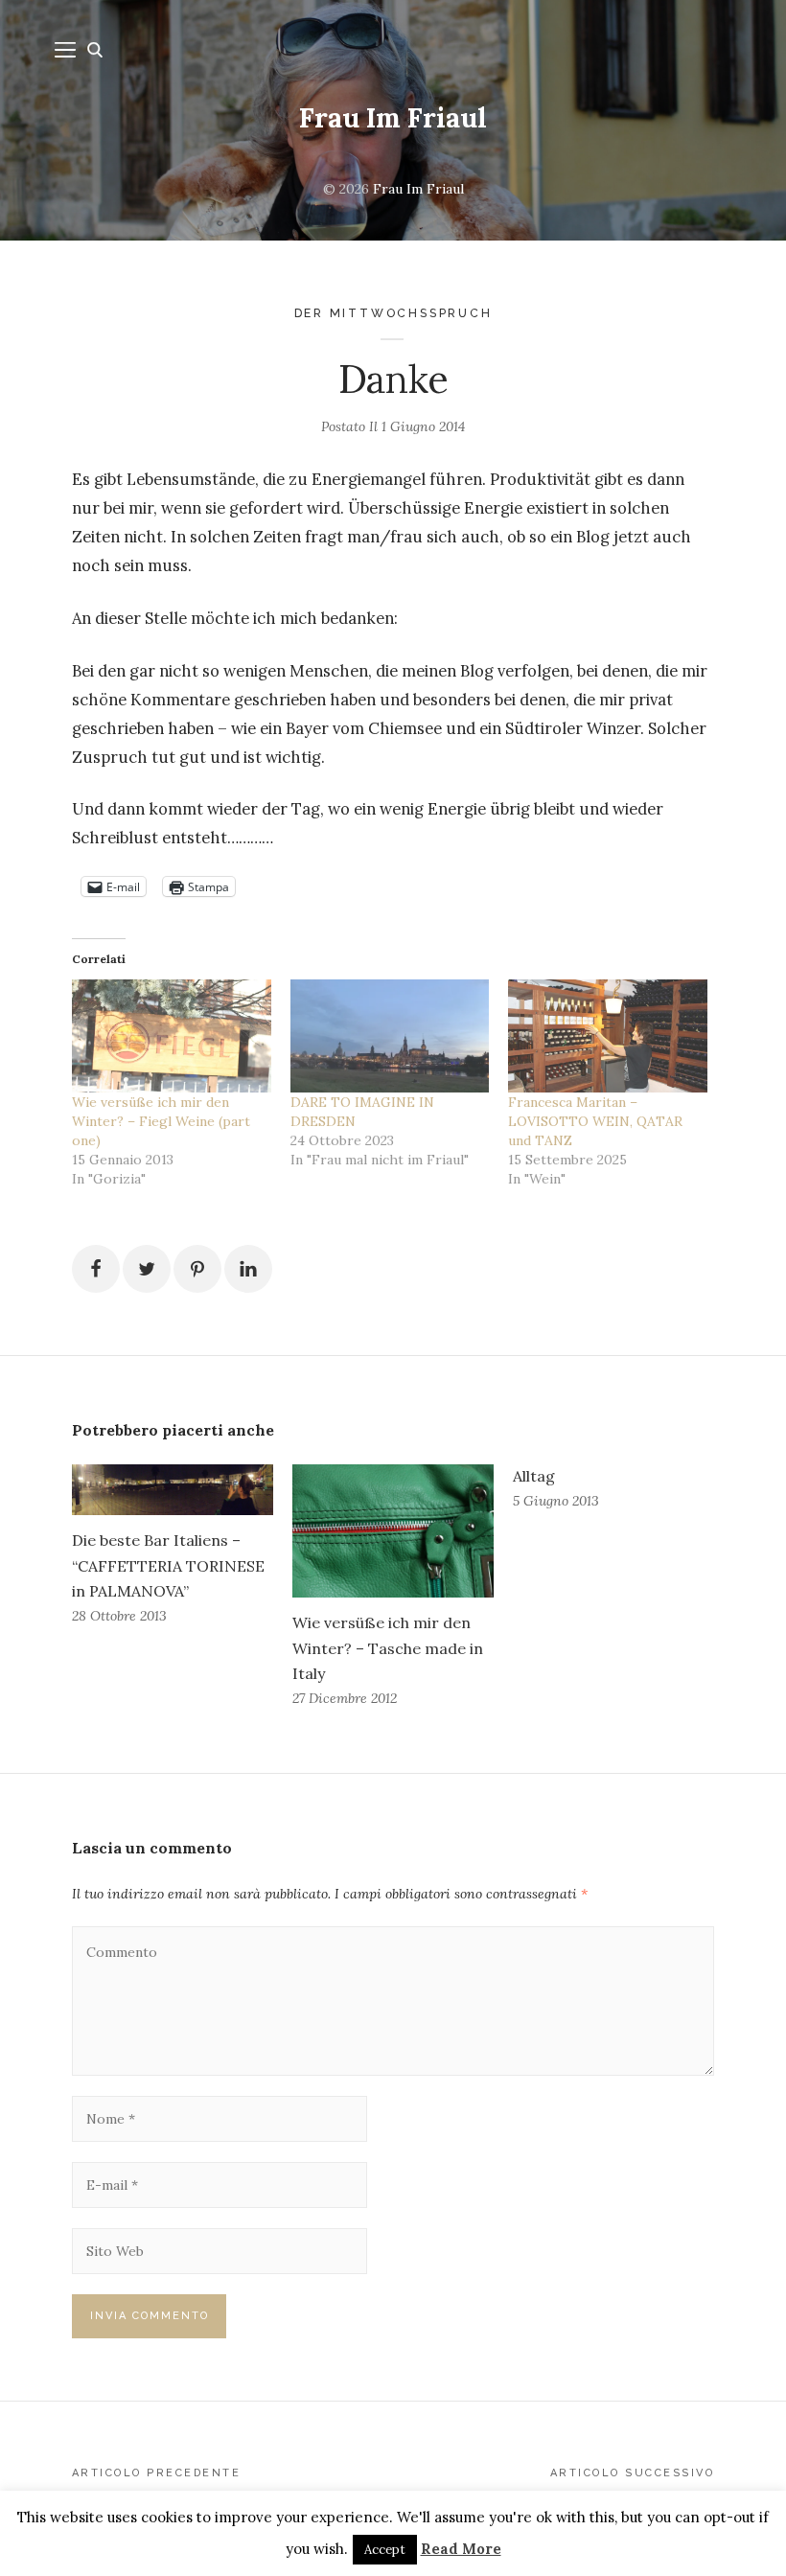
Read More (461, 2549)
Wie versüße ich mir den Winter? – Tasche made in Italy (388, 1647)
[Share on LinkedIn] (248, 1269)
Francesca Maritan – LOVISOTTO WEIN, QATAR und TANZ (595, 1121)
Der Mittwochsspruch (393, 313)
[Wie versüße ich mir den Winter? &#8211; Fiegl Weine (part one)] (172, 1036)
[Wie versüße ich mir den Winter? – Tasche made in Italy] (393, 1531)
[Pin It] (197, 1269)
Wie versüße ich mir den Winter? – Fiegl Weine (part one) (161, 1121)
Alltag (534, 1476)
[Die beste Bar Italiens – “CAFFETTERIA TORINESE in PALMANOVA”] (173, 1490)
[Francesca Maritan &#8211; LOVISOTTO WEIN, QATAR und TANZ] (608, 1036)
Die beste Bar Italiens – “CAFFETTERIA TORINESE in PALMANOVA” (168, 1565)
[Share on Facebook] (96, 1269)
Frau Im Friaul (393, 118)
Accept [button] (385, 2550)
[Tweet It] (147, 1269)
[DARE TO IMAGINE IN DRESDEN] (390, 1036)
